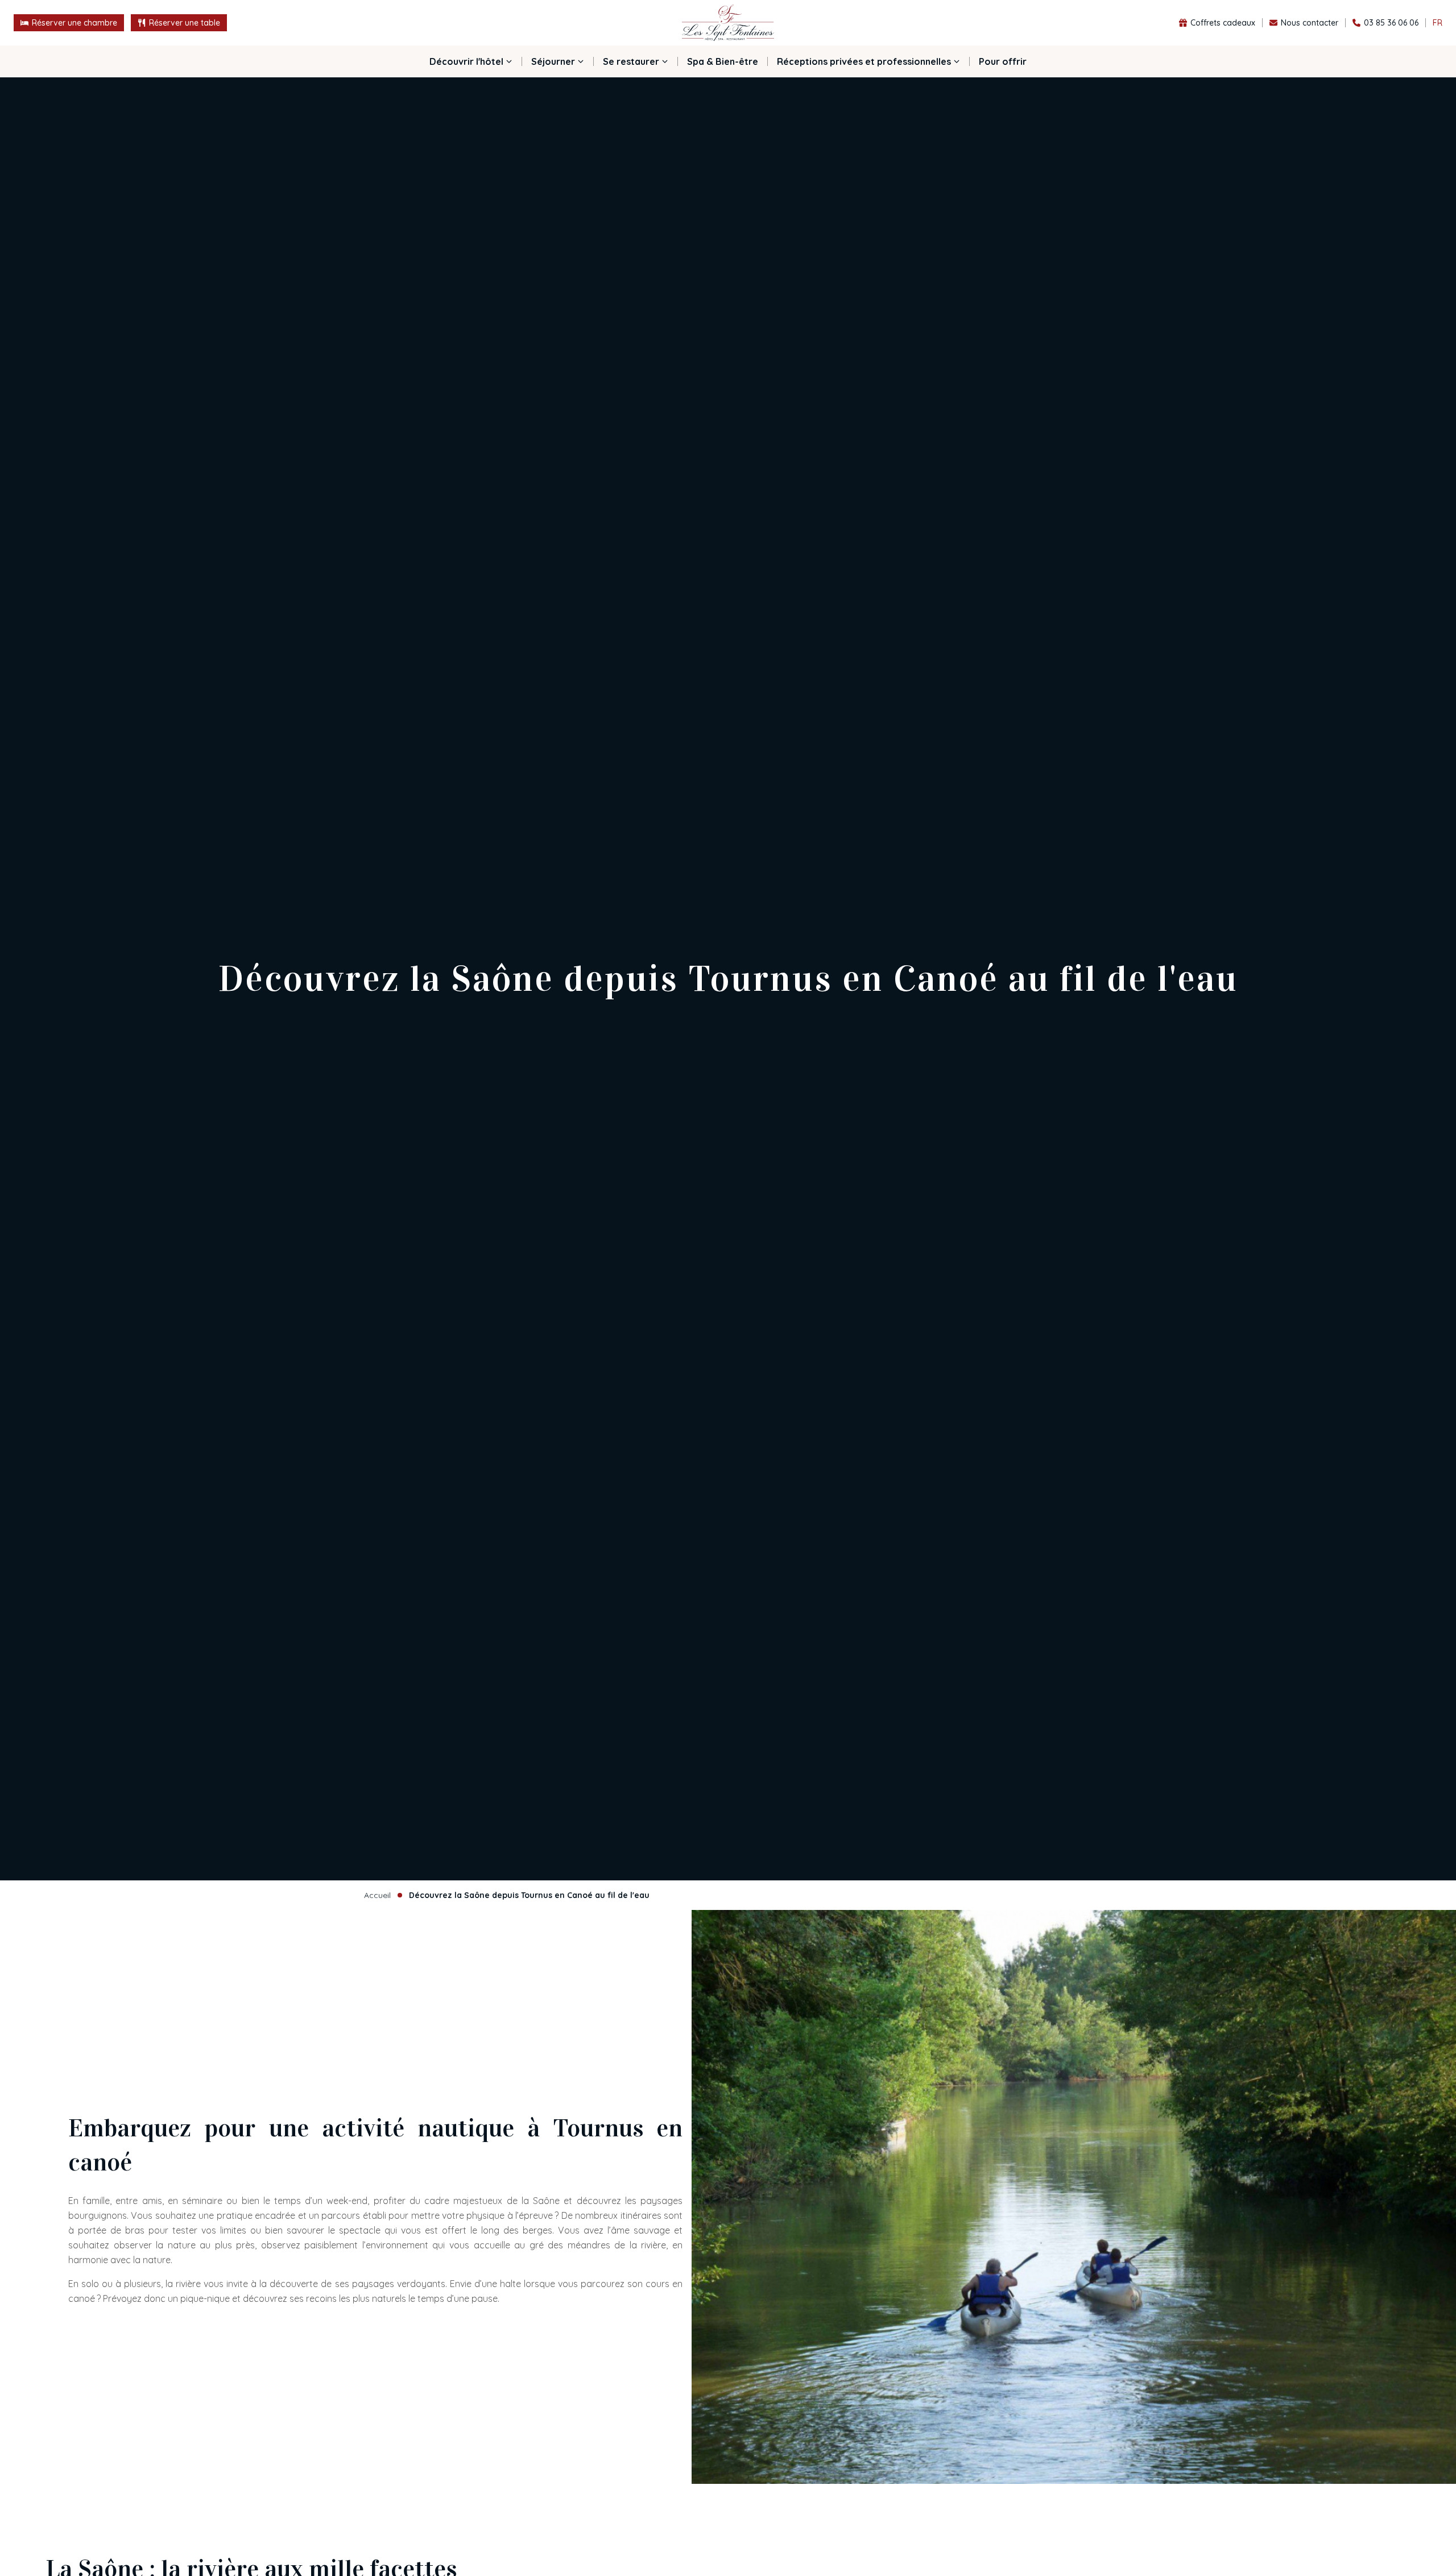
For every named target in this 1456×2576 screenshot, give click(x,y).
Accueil (377, 1895)
